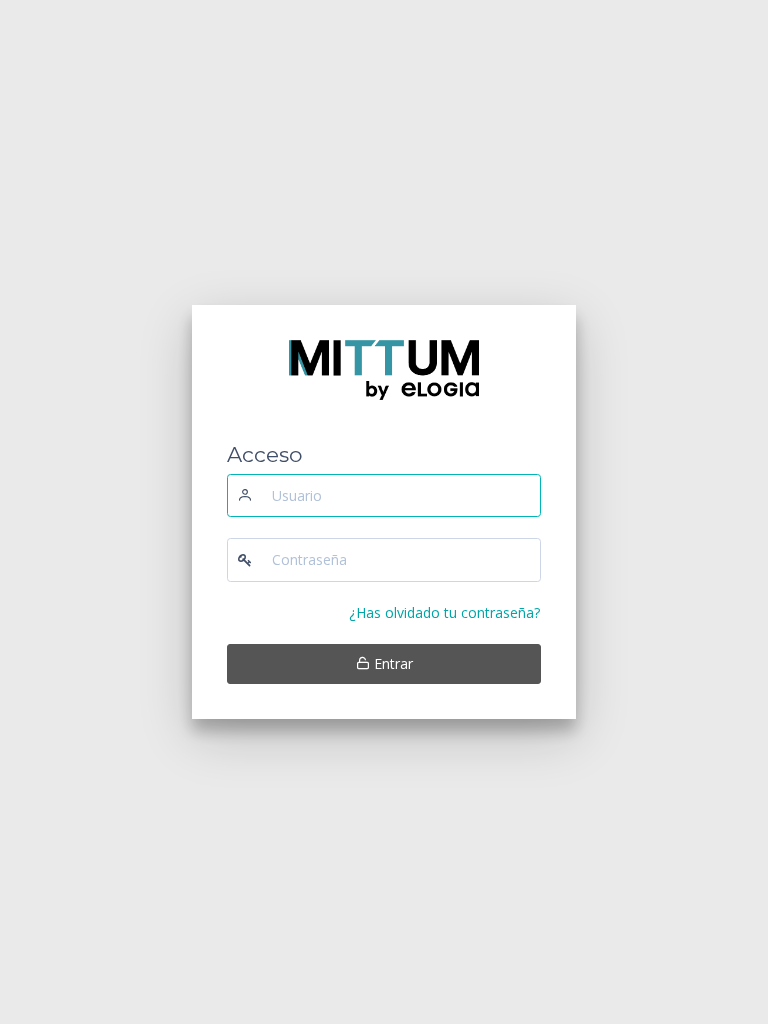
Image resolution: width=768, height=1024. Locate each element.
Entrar (391, 663)
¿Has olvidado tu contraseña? (444, 612)
